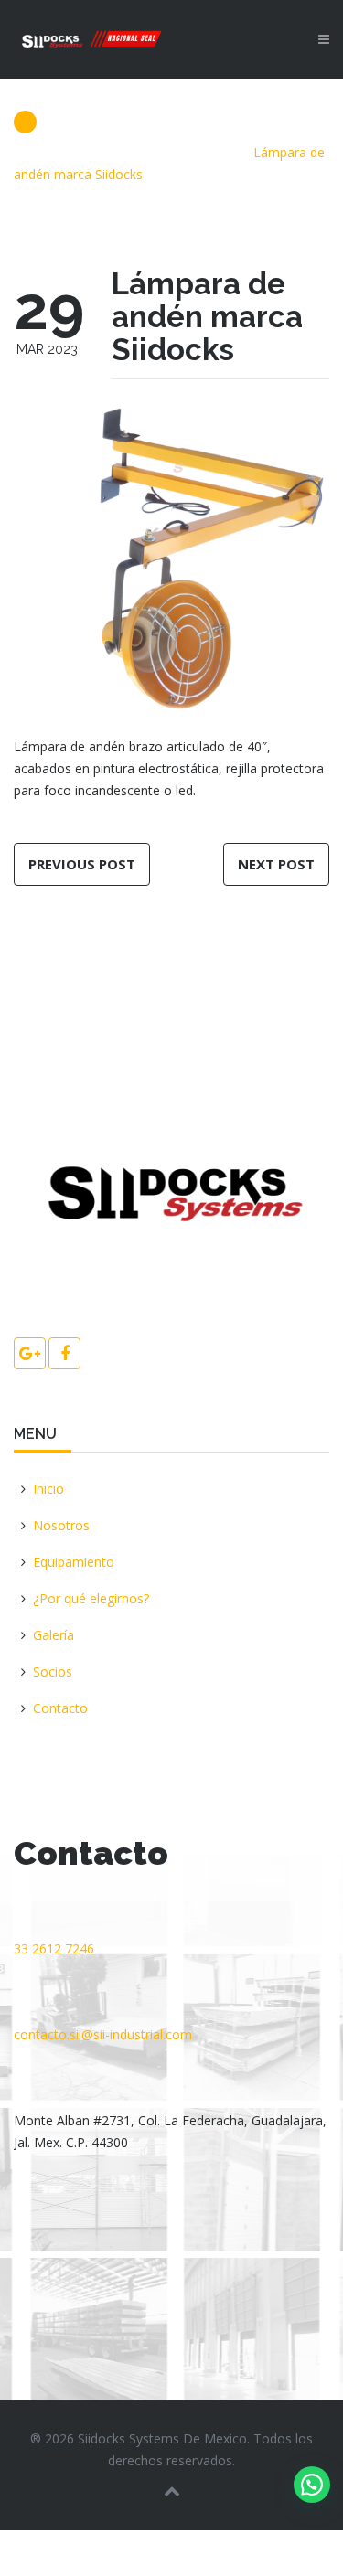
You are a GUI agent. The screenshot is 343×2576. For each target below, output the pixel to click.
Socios (53, 1671)
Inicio (48, 1489)
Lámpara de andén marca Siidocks (207, 317)
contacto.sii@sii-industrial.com (103, 2034)
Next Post (276, 864)
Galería (54, 1635)
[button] (312, 2485)
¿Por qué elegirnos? (91, 1598)
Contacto (60, 1708)
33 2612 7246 (54, 1948)
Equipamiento (74, 1562)
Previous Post (82, 864)
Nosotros (61, 1525)
